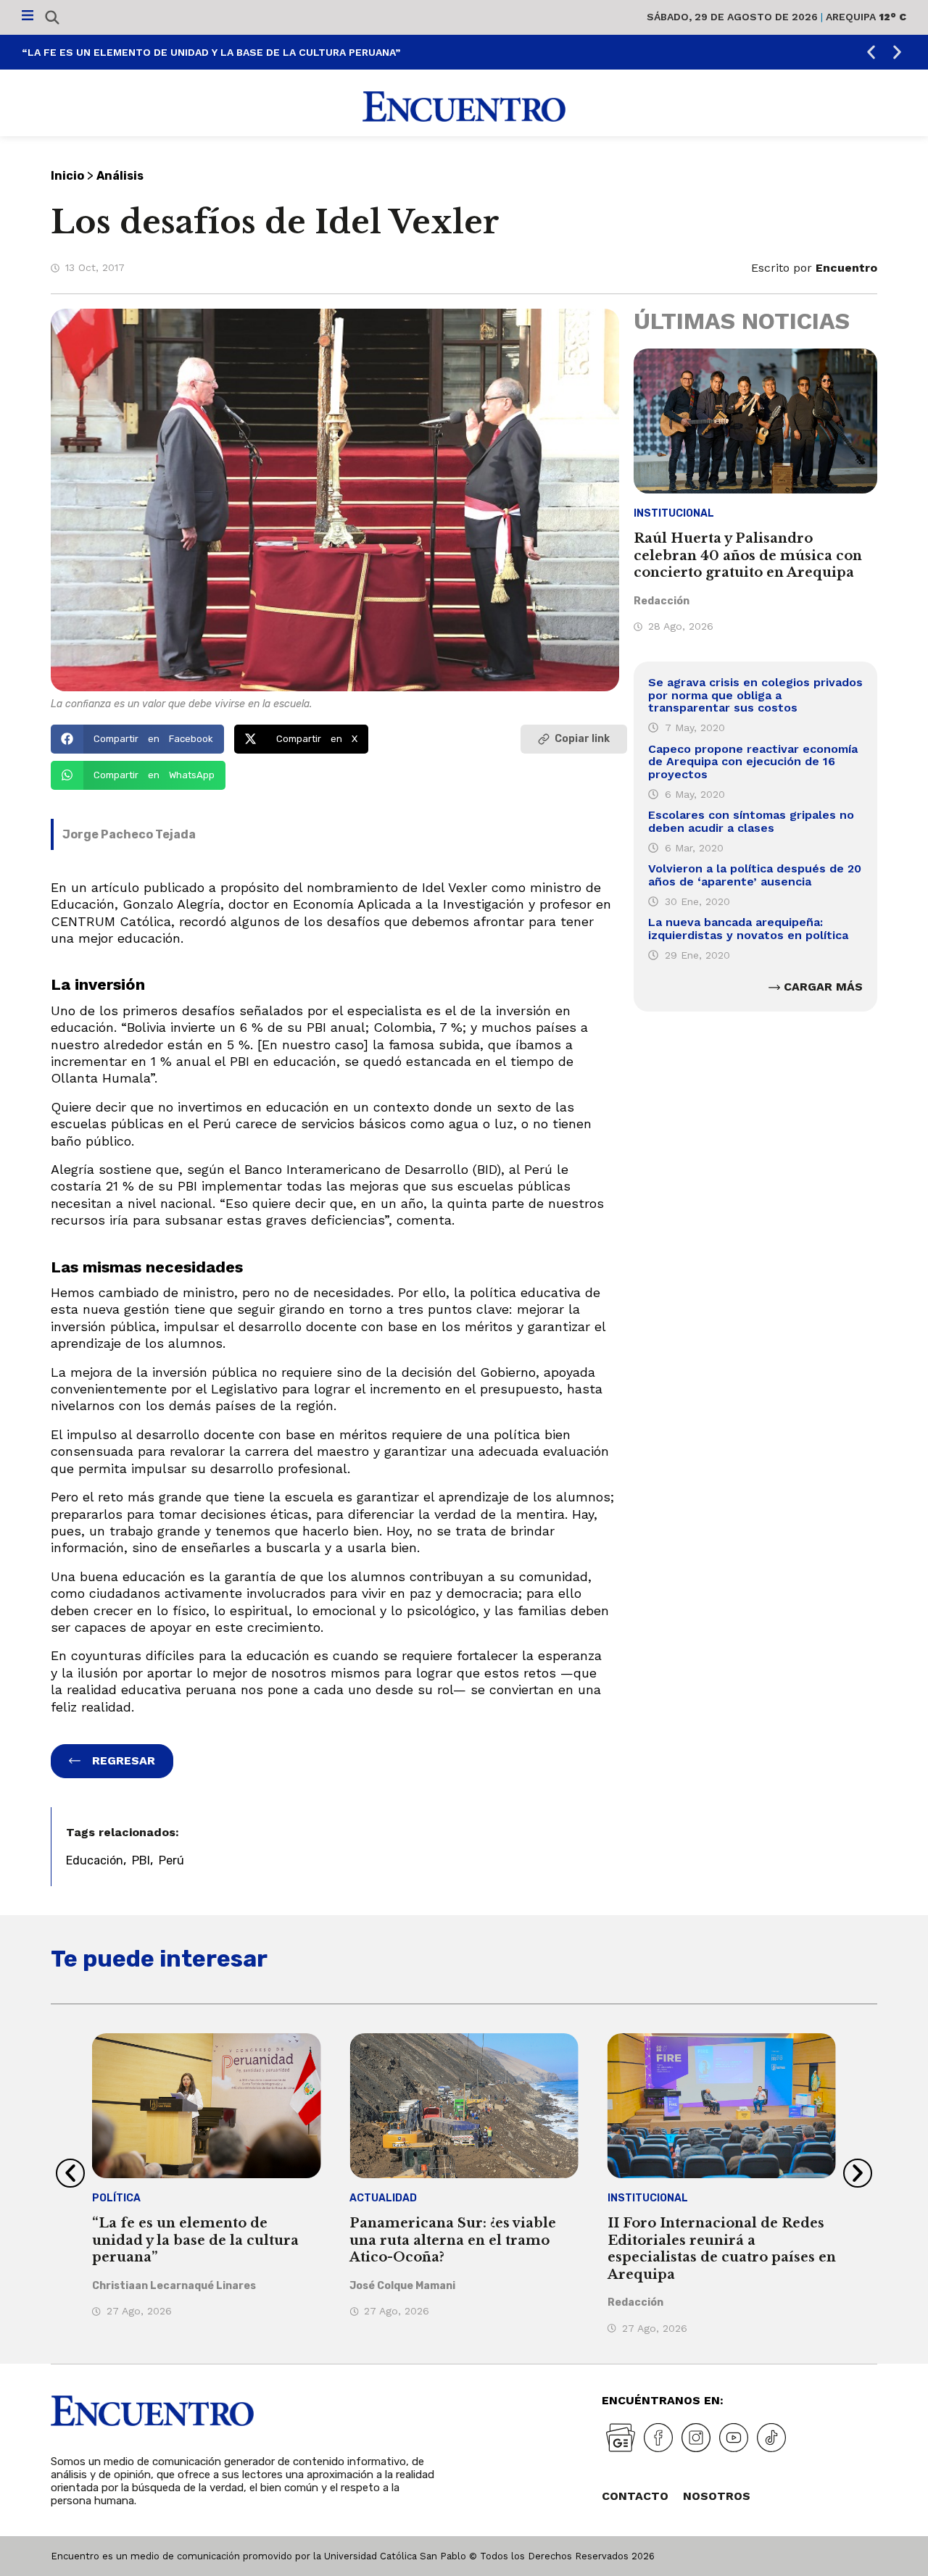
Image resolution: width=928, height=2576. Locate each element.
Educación (95, 1860)
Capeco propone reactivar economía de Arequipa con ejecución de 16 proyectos (753, 762)
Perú (171, 1860)
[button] (871, 53)
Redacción (662, 601)
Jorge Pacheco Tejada (129, 834)
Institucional (674, 513)
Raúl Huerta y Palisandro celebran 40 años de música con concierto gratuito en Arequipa (748, 555)
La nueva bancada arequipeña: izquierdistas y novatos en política (748, 929)
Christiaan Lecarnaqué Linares (174, 2286)
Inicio (67, 176)
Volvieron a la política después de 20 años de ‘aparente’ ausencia (755, 875)
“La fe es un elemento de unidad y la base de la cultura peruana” (211, 52)
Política (116, 2198)
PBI (141, 1860)
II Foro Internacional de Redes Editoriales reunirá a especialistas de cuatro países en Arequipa (722, 2248)
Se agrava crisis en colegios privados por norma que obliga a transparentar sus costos (755, 695)
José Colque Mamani (402, 2286)
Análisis (120, 176)
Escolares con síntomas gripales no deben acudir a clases (751, 821)
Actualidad (383, 2198)
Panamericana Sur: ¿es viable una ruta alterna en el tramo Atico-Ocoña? (453, 2240)
